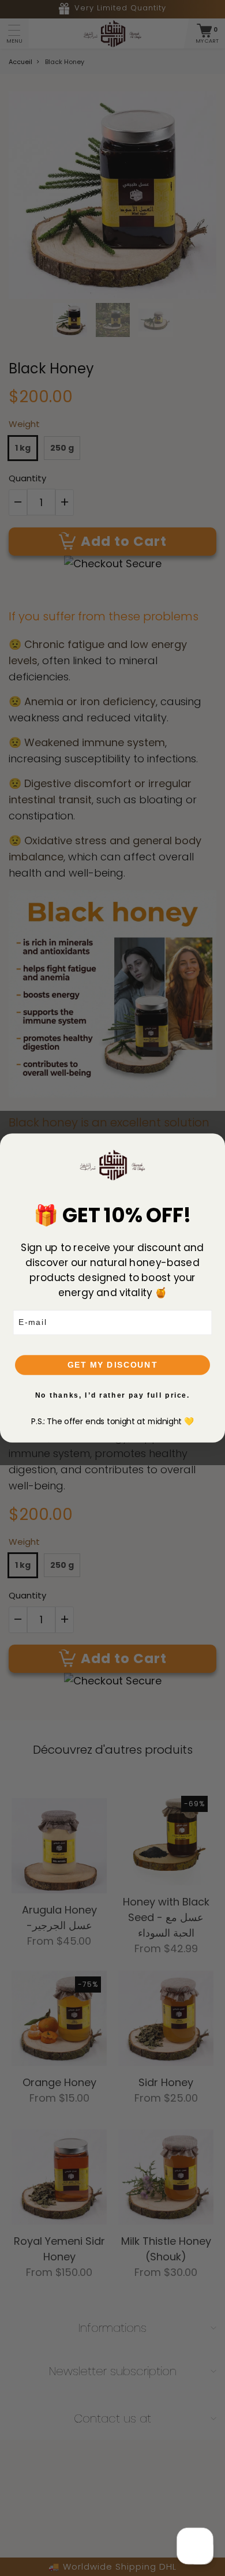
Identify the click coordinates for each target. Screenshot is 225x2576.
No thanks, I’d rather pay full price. (113, 1395)
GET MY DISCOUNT (112, 1365)
